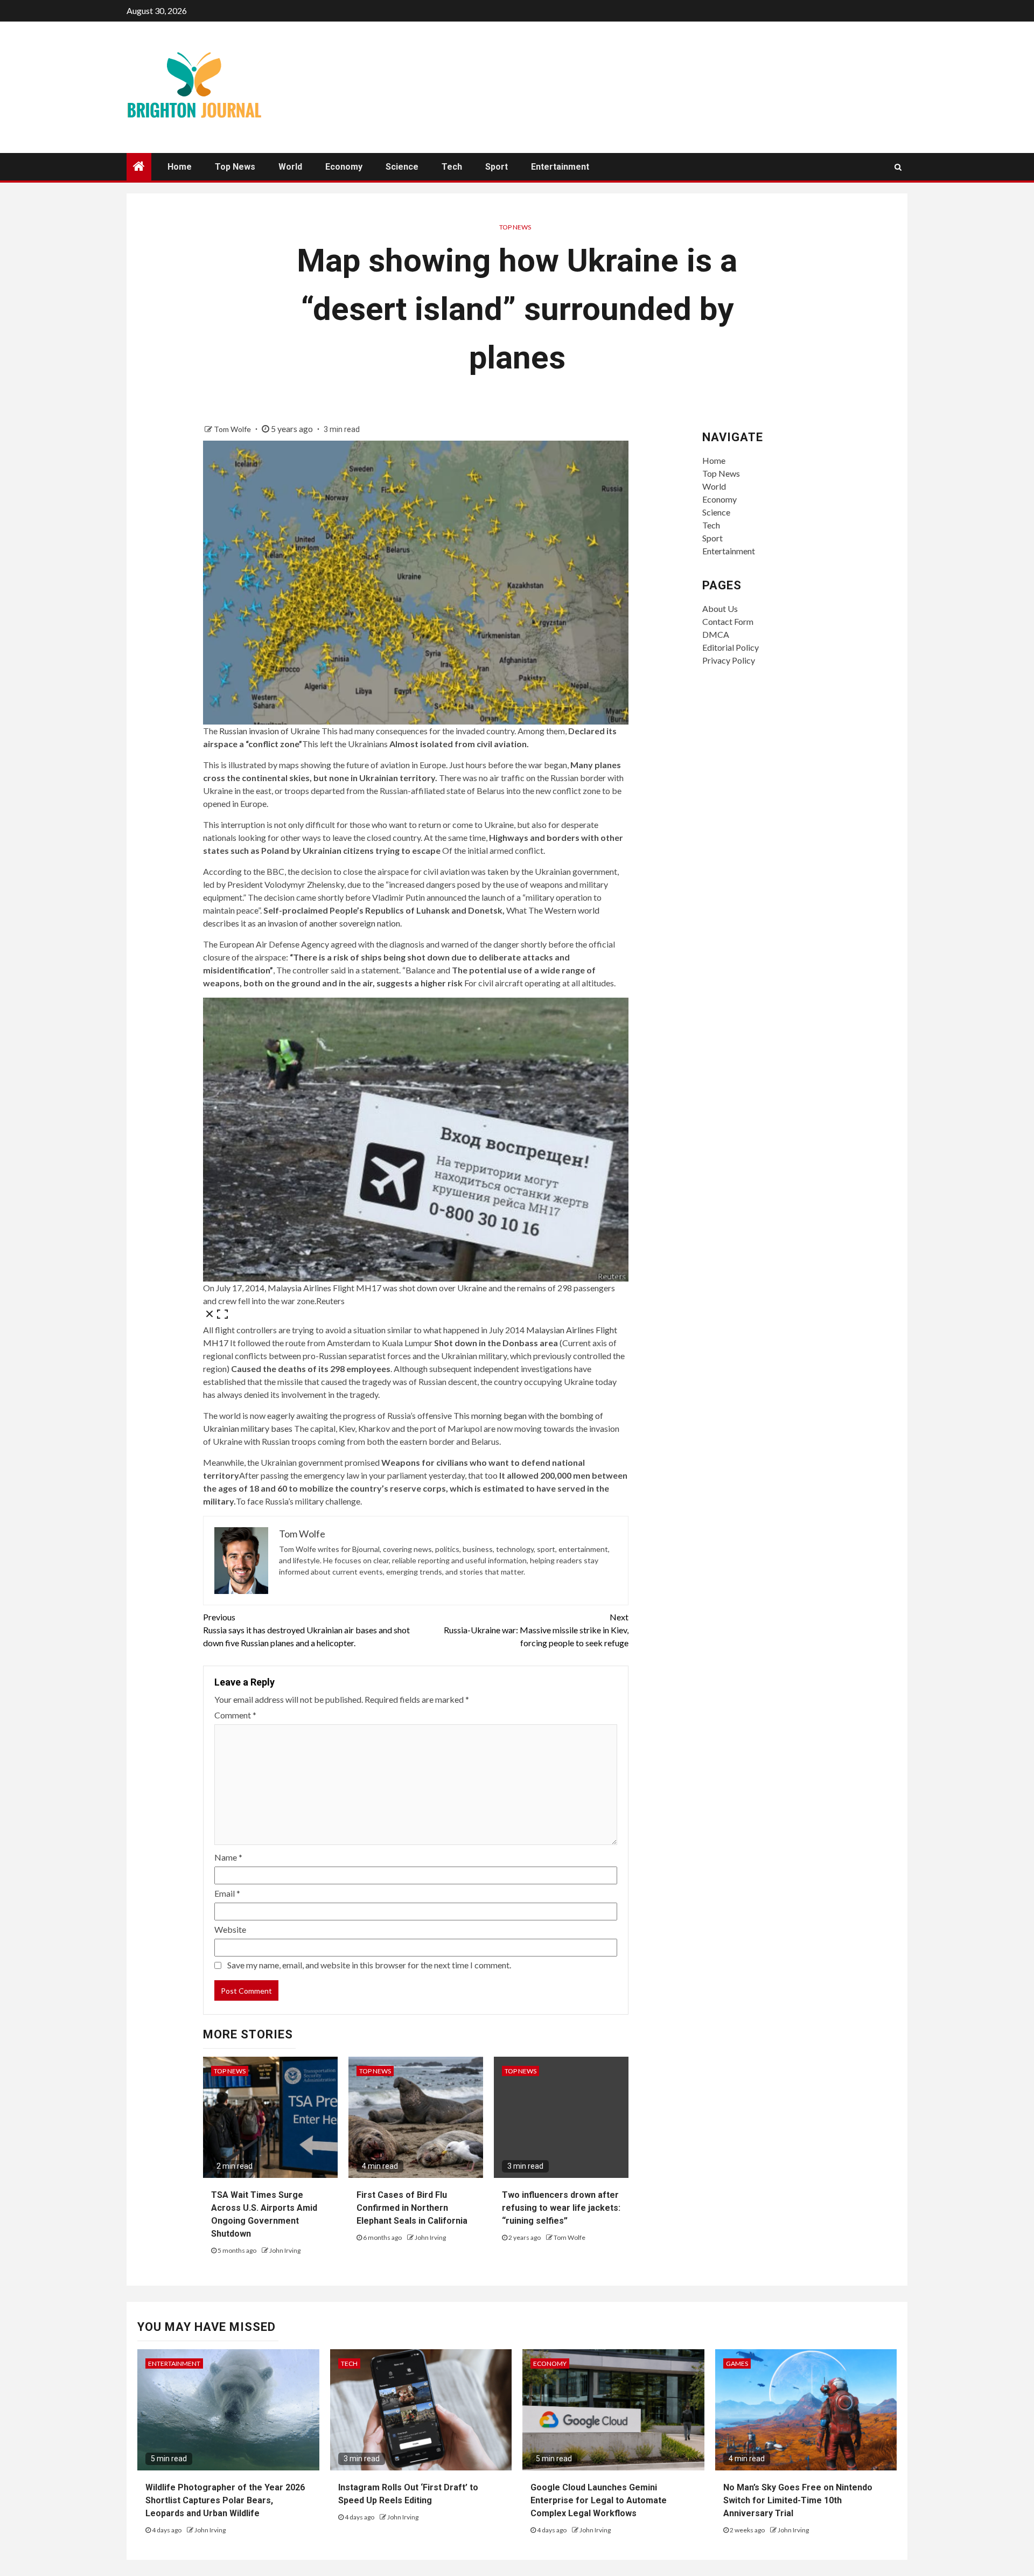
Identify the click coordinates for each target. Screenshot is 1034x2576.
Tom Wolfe (233, 429)
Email (227, 1893)
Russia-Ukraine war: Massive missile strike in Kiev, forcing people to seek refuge (536, 1630)
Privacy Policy (729, 660)
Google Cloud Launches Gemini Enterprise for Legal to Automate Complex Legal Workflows (599, 2500)
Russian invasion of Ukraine (270, 731)
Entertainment (560, 167)
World (290, 167)
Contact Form (728, 621)
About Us (720, 608)
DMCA (716, 634)
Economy (344, 167)
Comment (235, 1715)
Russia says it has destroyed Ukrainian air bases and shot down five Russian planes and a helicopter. (306, 1630)
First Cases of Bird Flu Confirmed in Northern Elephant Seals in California (412, 2208)
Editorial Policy (731, 647)
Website (230, 1929)
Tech (452, 167)
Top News (235, 167)
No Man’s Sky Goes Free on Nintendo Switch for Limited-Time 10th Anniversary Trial (798, 2500)
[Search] (898, 167)
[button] (416, 1161)
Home (180, 167)
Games (737, 2363)
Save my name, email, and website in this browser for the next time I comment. (369, 1965)
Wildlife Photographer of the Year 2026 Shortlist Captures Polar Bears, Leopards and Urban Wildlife (225, 2500)
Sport (497, 167)
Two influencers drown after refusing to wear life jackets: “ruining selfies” (561, 2208)
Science (402, 167)
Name (228, 1857)
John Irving (285, 2250)
